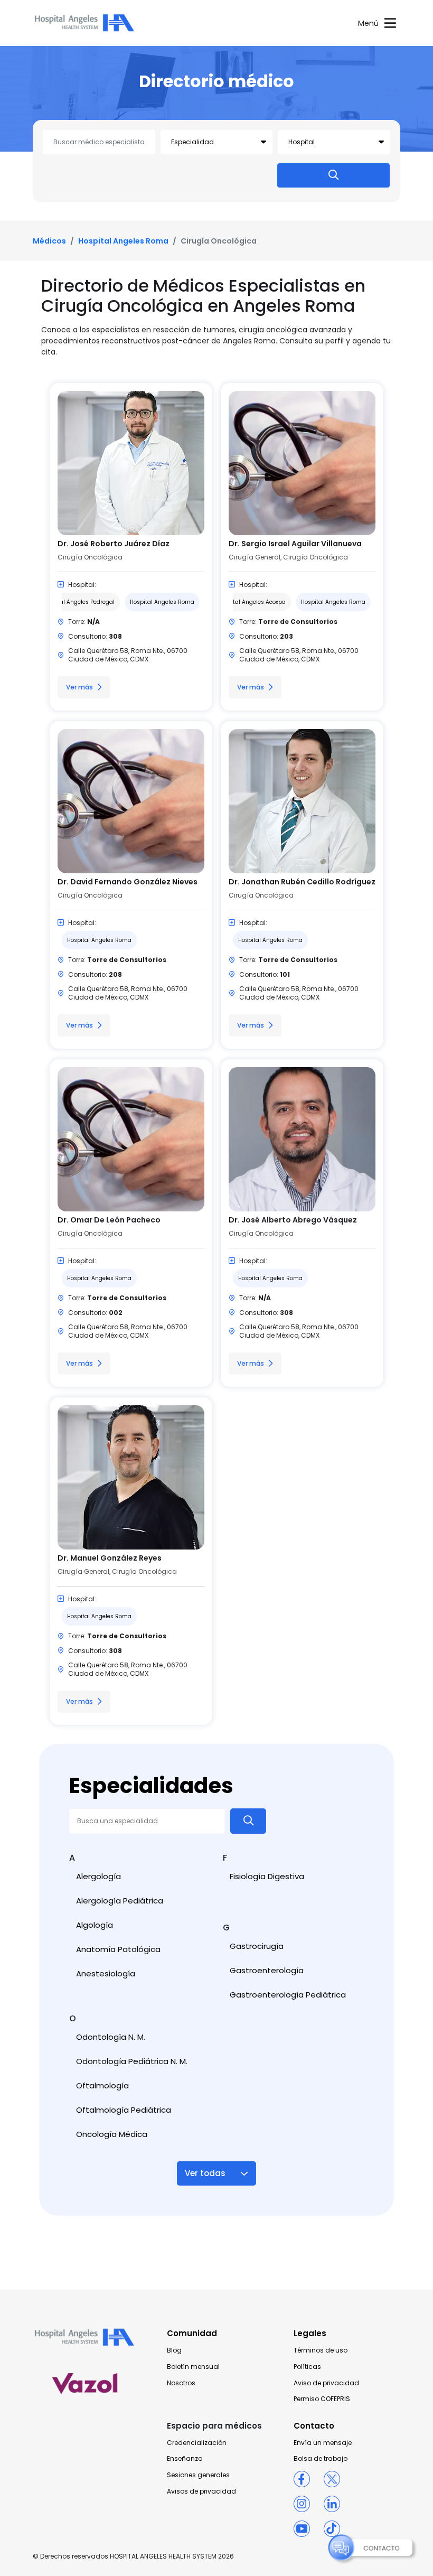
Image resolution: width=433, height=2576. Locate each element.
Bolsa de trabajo (321, 2459)
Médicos (49, 241)
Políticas (307, 2367)
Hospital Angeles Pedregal (78, 602)
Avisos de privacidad (201, 2491)
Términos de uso (321, 2350)
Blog (174, 2350)
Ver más (79, 687)
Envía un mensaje (323, 2443)
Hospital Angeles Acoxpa (252, 602)
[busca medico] (333, 175)
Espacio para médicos (214, 2426)
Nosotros (181, 2383)
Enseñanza (185, 2459)
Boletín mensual (193, 2367)
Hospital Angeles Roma (123, 241)
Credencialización (197, 2443)
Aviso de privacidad (326, 2383)
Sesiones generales (198, 2475)
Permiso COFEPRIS (322, 2399)
